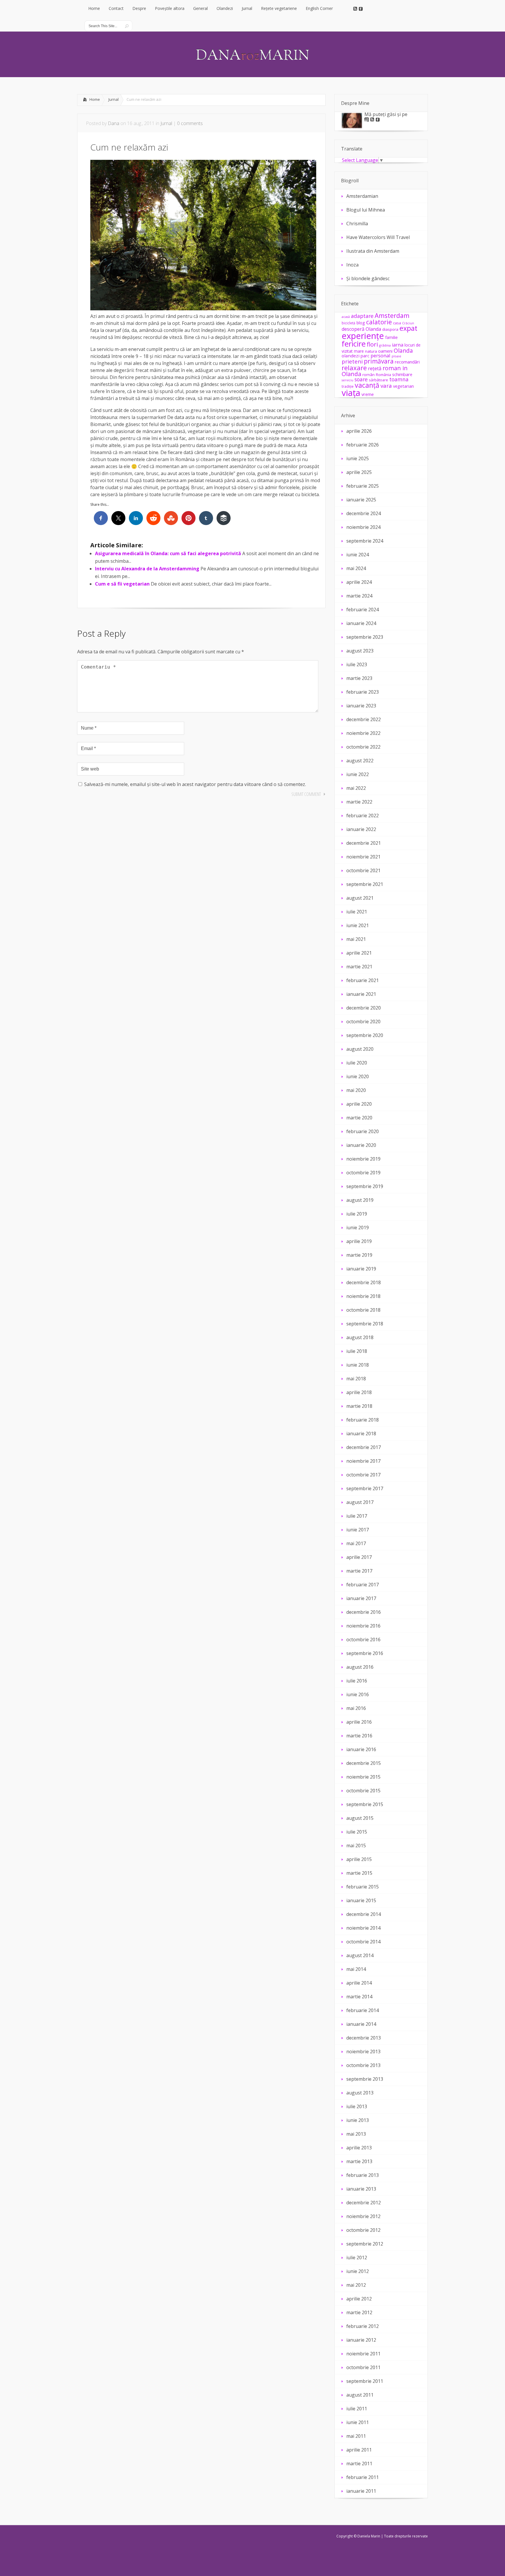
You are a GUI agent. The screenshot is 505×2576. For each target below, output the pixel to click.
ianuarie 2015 (361, 1900)
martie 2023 (359, 678)
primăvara (379, 361)
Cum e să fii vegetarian (122, 584)
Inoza (352, 265)
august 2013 (360, 2093)
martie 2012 (359, 2312)
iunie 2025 (358, 458)
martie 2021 (359, 967)
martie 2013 (359, 2161)
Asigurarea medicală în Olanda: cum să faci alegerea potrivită (168, 553)
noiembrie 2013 (363, 2052)
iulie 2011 (357, 2409)
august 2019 (360, 1200)
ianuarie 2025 (361, 500)
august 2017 (360, 1502)
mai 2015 (356, 1846)
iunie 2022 (358, 774)
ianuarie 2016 (361, 1749)
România (383, 375)
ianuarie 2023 (361, 706)
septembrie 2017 (365, 1488)
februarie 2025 (363, 486)
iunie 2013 (358, 2120)
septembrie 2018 (365, 1324)
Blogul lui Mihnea (366, 210)
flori (372, 344)
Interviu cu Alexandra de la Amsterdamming (147, 569)
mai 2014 (356, 1969)
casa (397, 323)
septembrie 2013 (365, 2079)
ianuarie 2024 (361, 623)
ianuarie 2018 (361, 1434)
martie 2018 (359, 1406)
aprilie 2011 (359, 2450)
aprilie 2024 (359, 582)
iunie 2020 (358, 1076)
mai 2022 (356, 788)
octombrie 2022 (363, 747)
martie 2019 (359, 1255)
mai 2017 (356, 1543)
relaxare (354, 368)
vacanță (367, 385)
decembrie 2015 (364, 1763)
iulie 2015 (357, 1832)
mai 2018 (356, 1379)
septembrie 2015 (365, 1804)
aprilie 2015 (359, 1859)
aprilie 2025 (359, 472)
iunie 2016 (358, 1694)
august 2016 (360, 1667)
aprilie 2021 (359, 953)
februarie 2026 (363, 445)
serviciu (347, 380)
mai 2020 (356, 1090)
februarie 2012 (363, 2326)
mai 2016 (356, 1708)
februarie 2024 (363, 610)
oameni (385, 351)
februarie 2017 (363, 1585)
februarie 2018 (363, 1420)
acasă (346, 317)
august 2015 (360, 1818)
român (369, 375)
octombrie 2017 (363, 1475)
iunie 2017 (358, 1530)
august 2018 (360, 1337)
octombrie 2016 (363, 1640)
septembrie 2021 (365, 884)
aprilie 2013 (359, 2148)
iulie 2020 (357, 1063)
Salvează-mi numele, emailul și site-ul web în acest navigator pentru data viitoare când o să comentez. (195, 784)
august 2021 (360, 898)
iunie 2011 (358, 2422)
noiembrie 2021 (363, 857)
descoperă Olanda (361, 329)
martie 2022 (359, 802)
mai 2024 (356, 568)
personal (381, 355)
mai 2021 (356, 939)
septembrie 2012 (365, 2244)
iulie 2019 (357, 1214)
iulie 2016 (357, 1681)
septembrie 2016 (365, 1653)
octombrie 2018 (363, 1310)
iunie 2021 (358, 925)
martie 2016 (359, 1736)
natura (371, 351)
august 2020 (360, 1049)
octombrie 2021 (363, 870)
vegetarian (403, 386)
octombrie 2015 (363, 1791)
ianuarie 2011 (361, 2491)
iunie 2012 (358, 2271)
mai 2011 (356, 2436)
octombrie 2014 (363, 1942)
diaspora (390, 329)
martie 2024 (359, 596)
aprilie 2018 (359, 1392)
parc (365, 356)
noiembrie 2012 (363, 2216)
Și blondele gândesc (368, 278)
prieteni (352, 361)
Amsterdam (392, 315)
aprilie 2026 (359, 431)
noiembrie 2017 (363, 1461)
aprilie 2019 (359, 1241)
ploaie (396, 356)
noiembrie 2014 (363, 1928)
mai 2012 (356, 2285)
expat (408, 328)
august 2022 (360, 761)
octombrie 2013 (363, 2065)
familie (391, 337)
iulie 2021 (357, 912)
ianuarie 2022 (361, 829)
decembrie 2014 (364, 1914)
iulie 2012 (357, 2258)
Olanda (403, 350)
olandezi (351, 356)
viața (351, 393)
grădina (385, 345)
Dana (114, 123)
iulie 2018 (357, 1351)
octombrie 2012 (363, 2230)
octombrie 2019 (363, 1173)
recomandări (407, 362)
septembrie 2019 (365, 1186)
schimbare (402, 374)
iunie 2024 (358, 555)
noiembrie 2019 (363, 1159)
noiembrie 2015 (363, 1777)
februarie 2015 (363, 1887)
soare (361, 379)
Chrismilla (357, 224)
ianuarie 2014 (361, 2024)
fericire (354, 344)
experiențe (363, 336)
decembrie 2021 (364, 843)
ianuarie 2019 (361, 1269)
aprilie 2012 (359, 2299)
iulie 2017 (357, 1516)
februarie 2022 (363, 816)
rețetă (375, 368)
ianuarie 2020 (361, 1145)
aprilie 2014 (359, 1983)
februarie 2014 (363, 2010)
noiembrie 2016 (363, 1626)
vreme (368, 394)
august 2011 (360, 2395)
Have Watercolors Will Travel (378, 237)
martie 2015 (359, 1873)
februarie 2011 (363, 2477)
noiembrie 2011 (363, 2354)
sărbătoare (378, 380)
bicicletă (349, 323)
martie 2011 (359, 2464)
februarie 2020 (363, 1131)
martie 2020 (359, 1118)
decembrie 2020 (364, 1008)
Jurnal (114, 99)
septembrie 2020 (365, 1035)
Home (95, 99)
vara (386, 386)
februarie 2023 (363, 692)
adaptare (362, 316)
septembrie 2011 (365, 2381)
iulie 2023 (357, 664)
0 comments (190, 123)
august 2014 (360, 1955)
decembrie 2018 (364, 1282)
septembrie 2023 (365, 637)
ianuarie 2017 (361, 1598)
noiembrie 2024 (363, 527)
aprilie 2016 (359, 1722)
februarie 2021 (363, 980)
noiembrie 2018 (363, 1296)
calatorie (379, 322)
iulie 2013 (357, 2106)
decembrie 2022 (364, 719)
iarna (398, 345)
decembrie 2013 (364, 2038)
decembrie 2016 (364, 1612)
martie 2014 (359, 1997)
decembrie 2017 (364, 1447)
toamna (399, 379)
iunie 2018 (358, 1365)
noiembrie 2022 (363, 733)
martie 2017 (359, 1571)
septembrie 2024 (365, 541)
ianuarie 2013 (361, 2189)
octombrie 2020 (363, 1022)
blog (361, 323)
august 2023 (360, 651)
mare (359, 351)
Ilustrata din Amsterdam (373, 251)
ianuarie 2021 (361, 994)
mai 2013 (356, 2134)
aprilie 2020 (359, 1104)
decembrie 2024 (364, 513)
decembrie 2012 (364, 2203)
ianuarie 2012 (361, 2340)
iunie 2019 (358, 1228)
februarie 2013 (363, 2175)
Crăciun (408, 323)
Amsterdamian (362, 196)
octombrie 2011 (363, 2367)
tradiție (348, 386)
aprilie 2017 (359, 1557)
